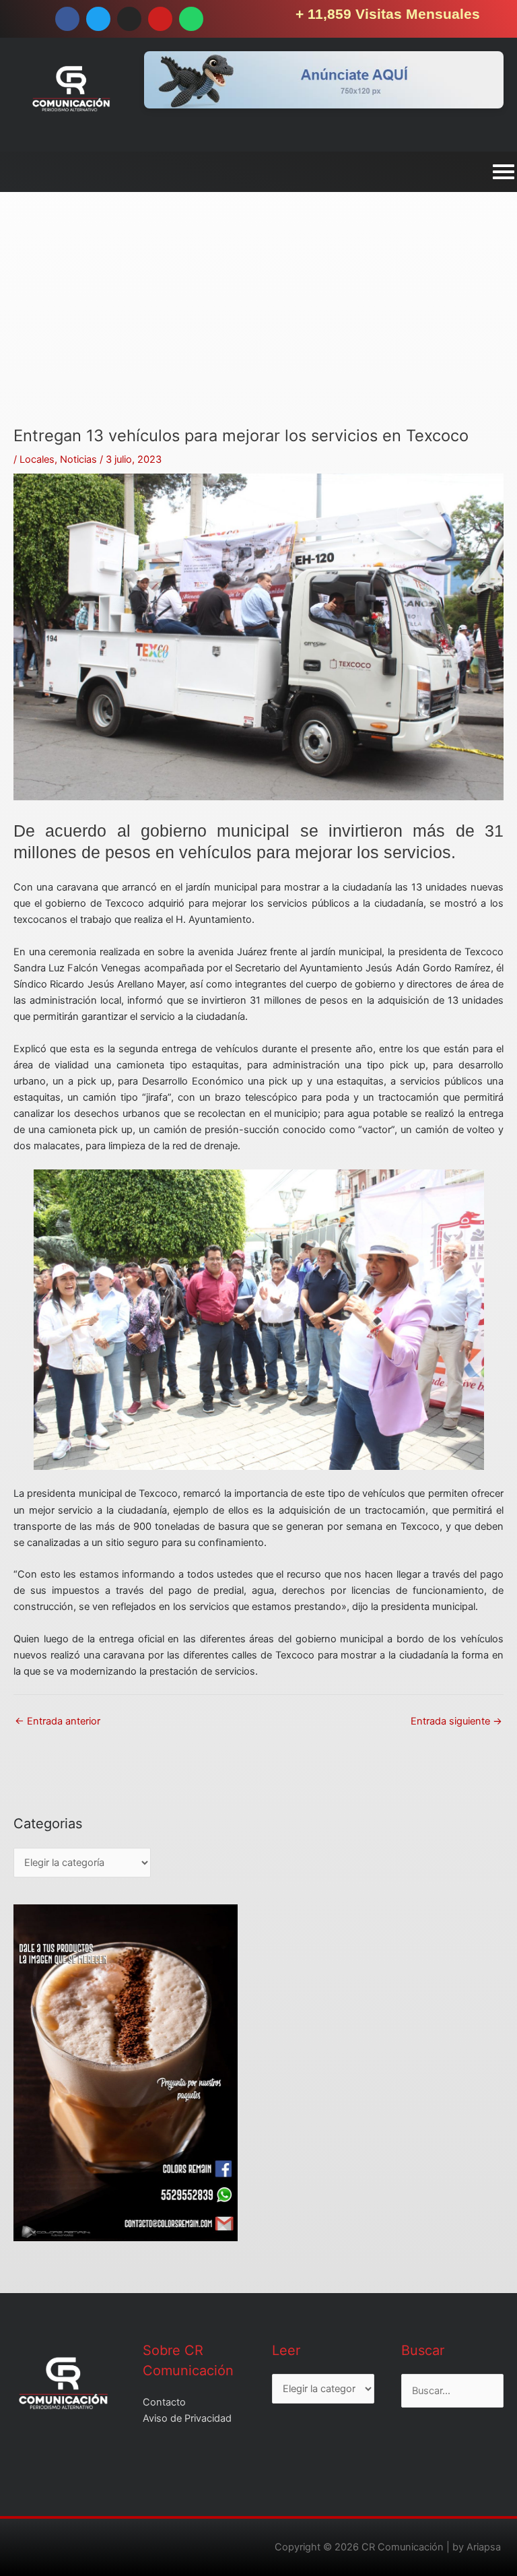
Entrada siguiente (456, 1721)
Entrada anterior (58, 1721)
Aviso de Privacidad (187, 2418)
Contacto (164, 2402)
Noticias (78, 459)
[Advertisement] (258, 332)
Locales (37, 459)
